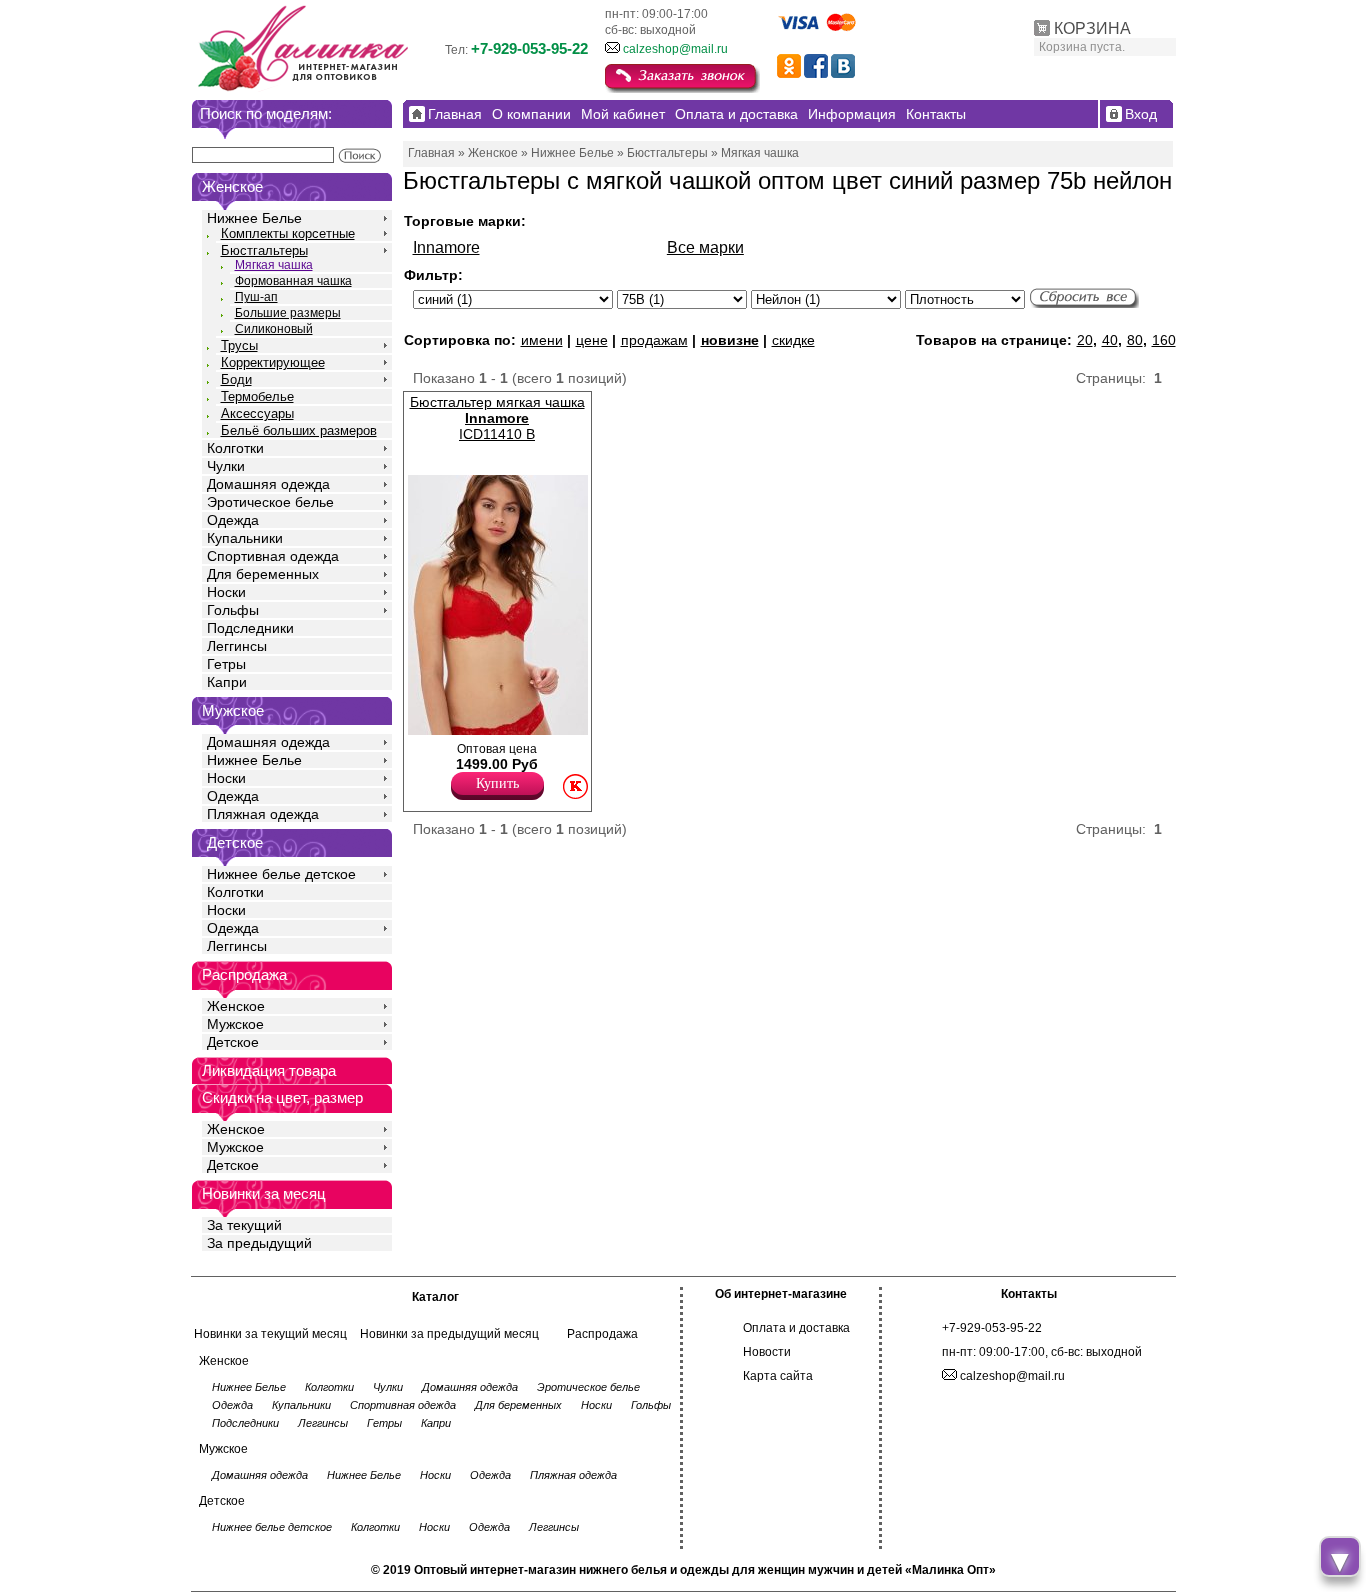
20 (1085, 340)
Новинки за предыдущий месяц (449, 1334)
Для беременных (263, 574)
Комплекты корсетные (288, 233)
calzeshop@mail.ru (675, 49)
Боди (236, 379)
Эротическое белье (270, 502)
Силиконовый (274, 329)
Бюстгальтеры (264, 250)
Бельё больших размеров (299, 430)
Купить (497, 783)
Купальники (245, 538)
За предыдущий (259, 1243)
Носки (226, 592)
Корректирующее (273, 362)
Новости (767, 1352)
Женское (236, 1006)
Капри (227, 682)
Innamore (446, 247)
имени (542, 340)
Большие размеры (288, 313)
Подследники (250, 628)
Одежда (233, 520)
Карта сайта (778, 1376)
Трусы (239, 345)
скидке (793, 340)
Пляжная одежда (263, 814)
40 (1110, 340)
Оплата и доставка (796, 1328)
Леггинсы (237, 646)
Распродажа (602, 1334)
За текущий (244, 1225)
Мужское (235, 1024)
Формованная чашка (293, 281)
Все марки (705, 247)
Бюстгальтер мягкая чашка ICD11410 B (497, 418)
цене (592, 340)
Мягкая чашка (274, 265)
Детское (235, 842)
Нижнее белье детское (281, 874)
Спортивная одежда (273, 556)
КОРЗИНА (1092, 28)
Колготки (235, 448)
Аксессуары (257, 413)
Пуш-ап (256, 297)
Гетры (226, 664)
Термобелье (257, 396)
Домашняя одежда (268, 484)
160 (1164, 340)
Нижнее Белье (254, 218)
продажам (654, 340)
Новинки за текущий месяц (270, 1334)
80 (1135, 340)
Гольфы (233, 610)
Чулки (226, 466)
